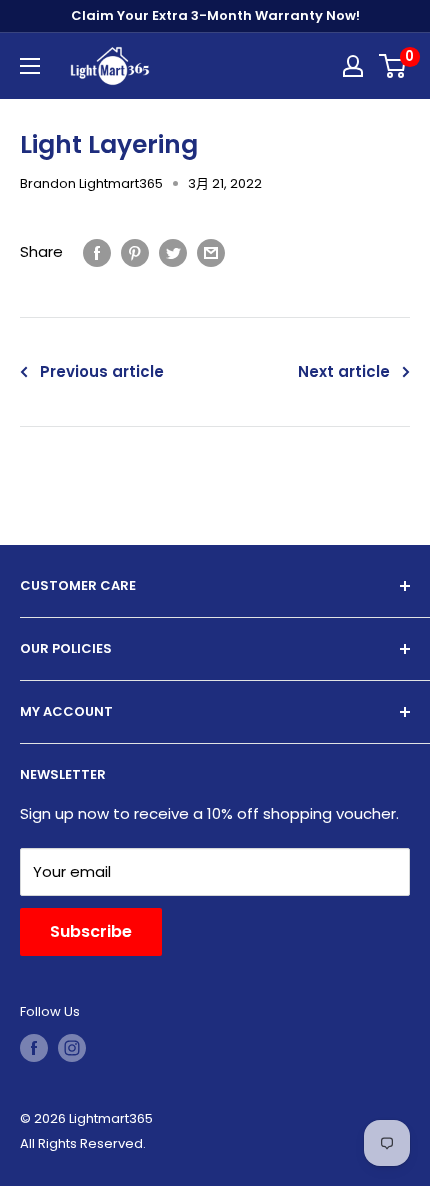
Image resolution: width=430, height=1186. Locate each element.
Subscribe (91, 931)
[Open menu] (30, 66)
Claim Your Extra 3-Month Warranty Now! (215, 15)
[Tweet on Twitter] (173, 252)
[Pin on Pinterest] (135, 252)
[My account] (353, 66)
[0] (393, 66)
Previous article (102, 371)
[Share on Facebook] (97, 252)
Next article (344, 371)
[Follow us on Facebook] (34, 1048)
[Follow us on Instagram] (72, 1048)
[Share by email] (211, 252)
